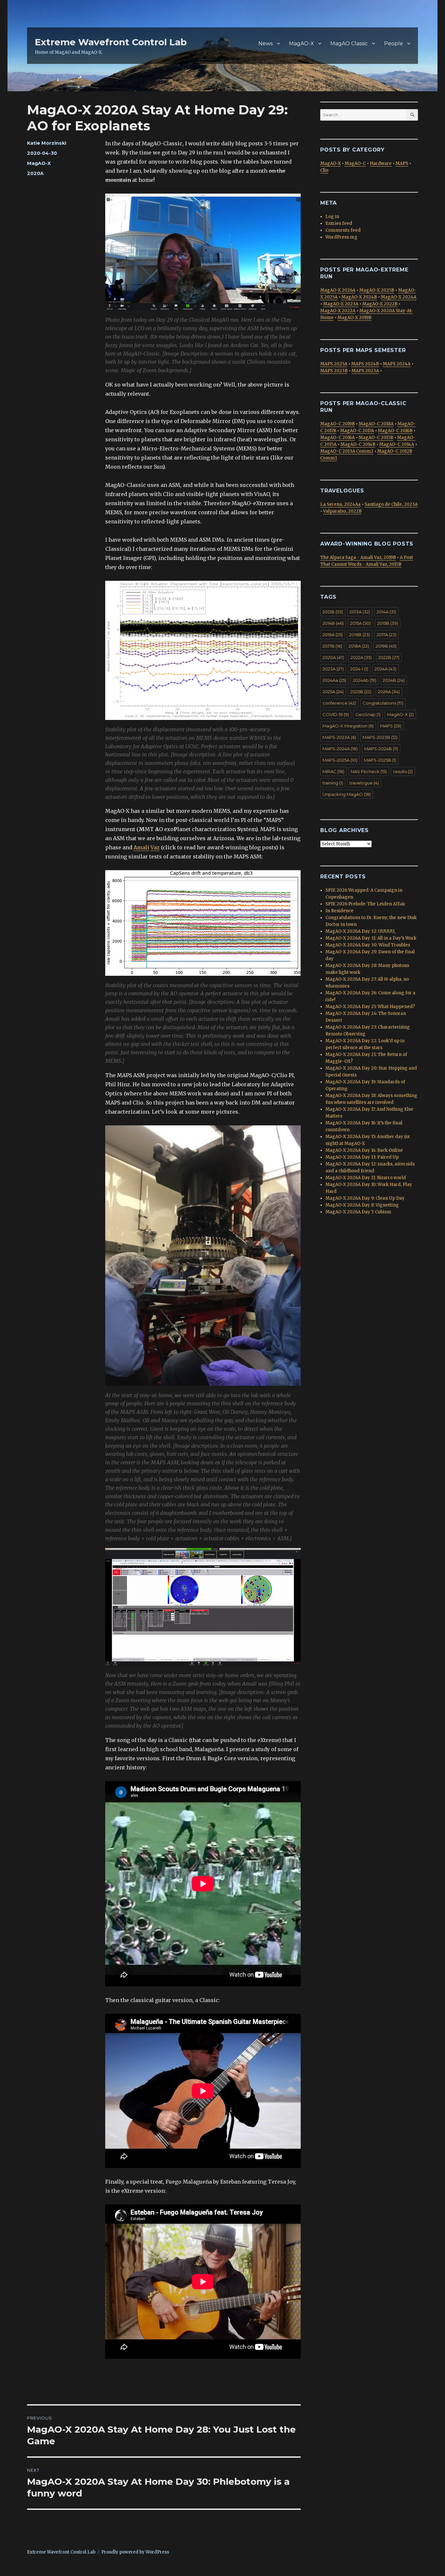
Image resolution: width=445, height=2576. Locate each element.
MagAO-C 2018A (376, 424)
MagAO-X (301, 44)
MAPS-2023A (339, 737)
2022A (361, 657)
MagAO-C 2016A (337, 438)
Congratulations (383, 703)
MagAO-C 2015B (376, 438)
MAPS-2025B (380, 760)
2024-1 (359, 669)
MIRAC (333, 771)
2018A (359, 646)
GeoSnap (368, 714)
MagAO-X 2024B (359, 297)
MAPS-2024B (381, 749)
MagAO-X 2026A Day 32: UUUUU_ (361, 931)
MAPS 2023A (365, 371)
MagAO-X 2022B (380, 304)
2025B (361, 692)
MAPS (402, 163)
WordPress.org (341, 237)
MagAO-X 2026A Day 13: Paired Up (362, 1157)
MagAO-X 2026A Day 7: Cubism (358, 1212)
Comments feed (343, 230)
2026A (389, 692)
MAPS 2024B (365, 364)
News (266, 44)
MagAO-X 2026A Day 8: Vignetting (362, 1205)
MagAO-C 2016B (395, 431)
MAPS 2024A (397, 364)
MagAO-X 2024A (399, 297)
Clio (324, 170)
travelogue (364, 783)
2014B (333, 623)
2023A (333, 669)
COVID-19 (336, 714)
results (403, 771)
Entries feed (339, 223)
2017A (387, 635)
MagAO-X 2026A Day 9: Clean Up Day (365, 1198)
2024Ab (365, 680)
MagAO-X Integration (348, 726)
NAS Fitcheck (369, 771)
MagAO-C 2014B (358, 444)
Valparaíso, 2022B (342, 511)
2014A (386, 612)
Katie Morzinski (47, 143)
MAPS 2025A (334, 364)
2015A (360, 623)
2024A (386, 669)
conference (339, 703)
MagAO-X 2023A (341, 304)
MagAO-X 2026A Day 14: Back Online (364, 1150)
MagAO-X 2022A (338, 311)
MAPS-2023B (380, 737)
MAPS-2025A (340, 760)
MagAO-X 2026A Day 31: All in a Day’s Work (371, 938)
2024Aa (334, 680)
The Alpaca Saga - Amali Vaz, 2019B (358, 557)
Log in (332, 217)
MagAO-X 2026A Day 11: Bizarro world (366, 1178)
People (394, 44)
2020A (35, 173)
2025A (333, 692)
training (333, 783)
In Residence (339, 911)
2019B (386, 646)
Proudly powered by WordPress (135, 2552)
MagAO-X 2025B (377, 290)
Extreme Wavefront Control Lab (111, 42)
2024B (394, 680)
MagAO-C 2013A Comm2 (347, 451)
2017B (332, 646)
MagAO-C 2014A (397, 444)
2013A (360, 612)
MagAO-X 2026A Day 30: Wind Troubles (368, 945)
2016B (360, 635)
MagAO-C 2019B (337, 424)
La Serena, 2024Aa (340, 504)
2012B (333, 612)
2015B (388, 623)
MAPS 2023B (334, 371)
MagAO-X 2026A (338, 290)
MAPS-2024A (340, 749)
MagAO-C (355, 163)
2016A (333, 635)
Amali (141, 847)
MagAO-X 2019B (354, 318)
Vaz (155, 847)
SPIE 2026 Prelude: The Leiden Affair (366, 904)
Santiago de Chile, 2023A (391, 504)
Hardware (381, 163)
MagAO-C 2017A (357, 431)
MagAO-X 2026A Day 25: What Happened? (370, 1007)
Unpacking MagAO (347, 794)
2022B (389, 657)
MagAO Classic (349, 44)
